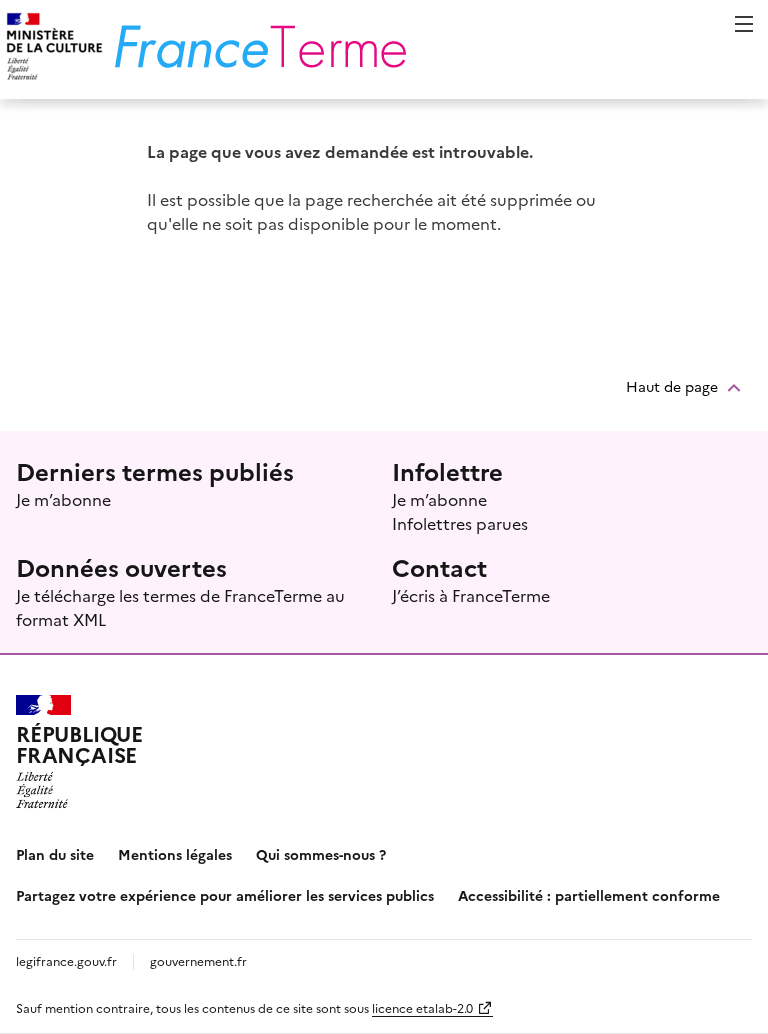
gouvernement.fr (198, 960)
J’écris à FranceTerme (471, 595)
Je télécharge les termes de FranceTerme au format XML (180, 607)
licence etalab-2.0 (422, 1007)
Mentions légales (175, 854)
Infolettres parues (460, 523)
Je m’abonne (63, 499)
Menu (744, 24)
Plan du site (55, 854)
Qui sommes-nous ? (321, 854)
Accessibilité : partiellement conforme (589, 895)
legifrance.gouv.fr (66, 960)
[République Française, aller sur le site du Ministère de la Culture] (51, 49)
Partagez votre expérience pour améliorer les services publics (225, 895)
